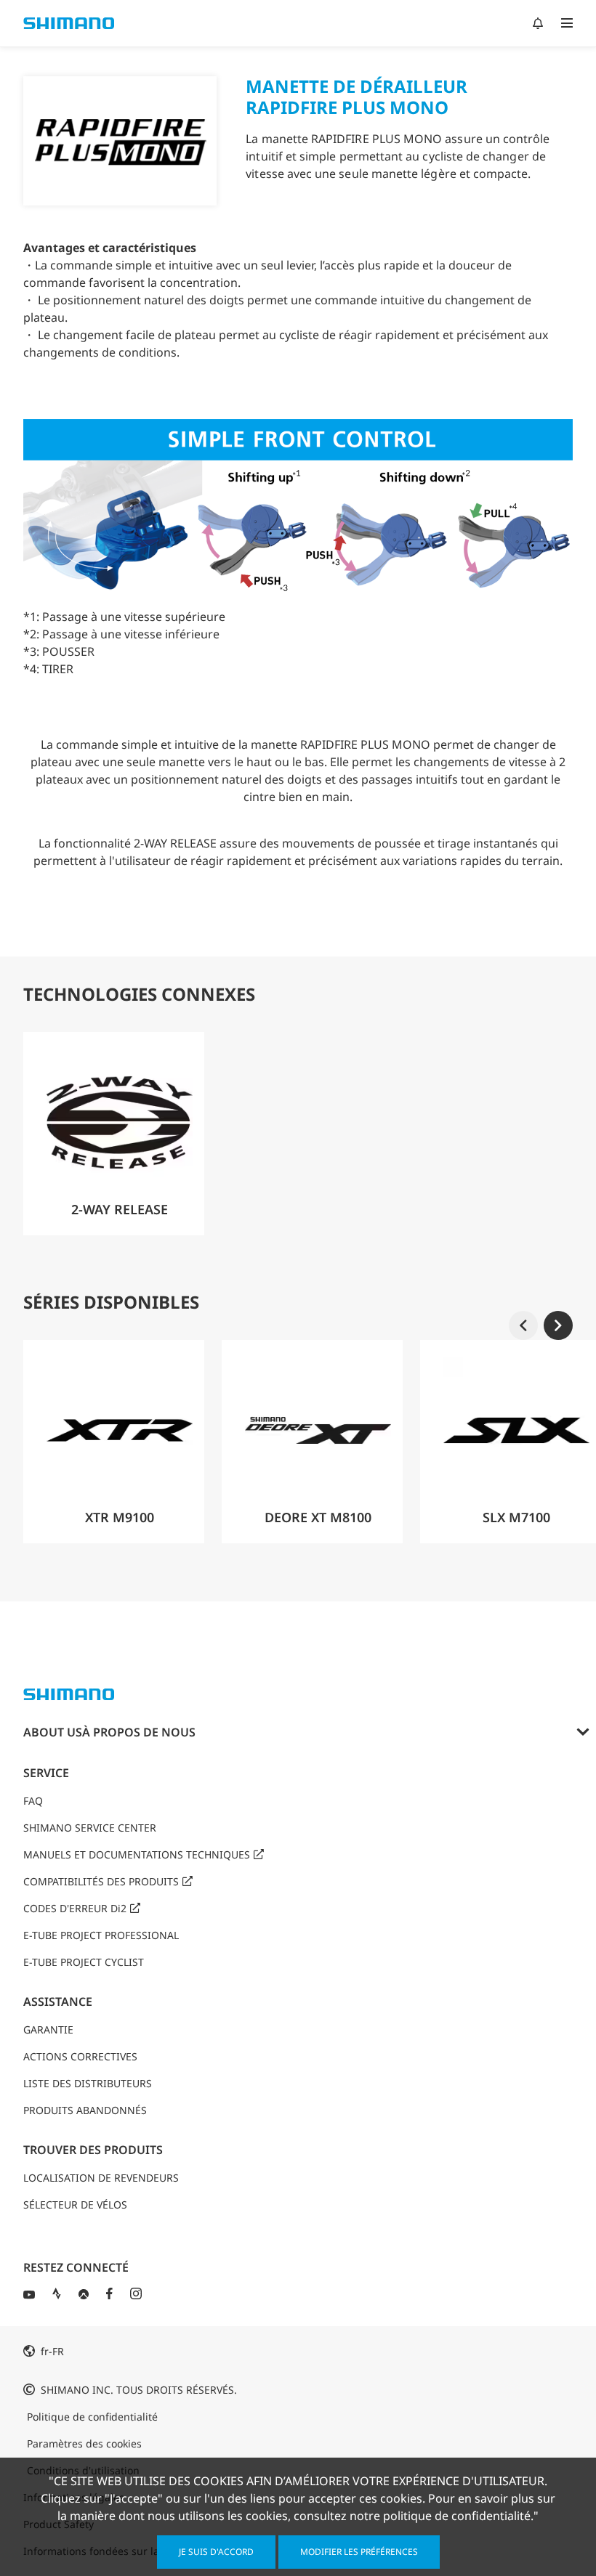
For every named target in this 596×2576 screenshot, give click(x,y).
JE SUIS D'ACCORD (216, 2552)
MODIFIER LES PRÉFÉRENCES (359, 2552)
